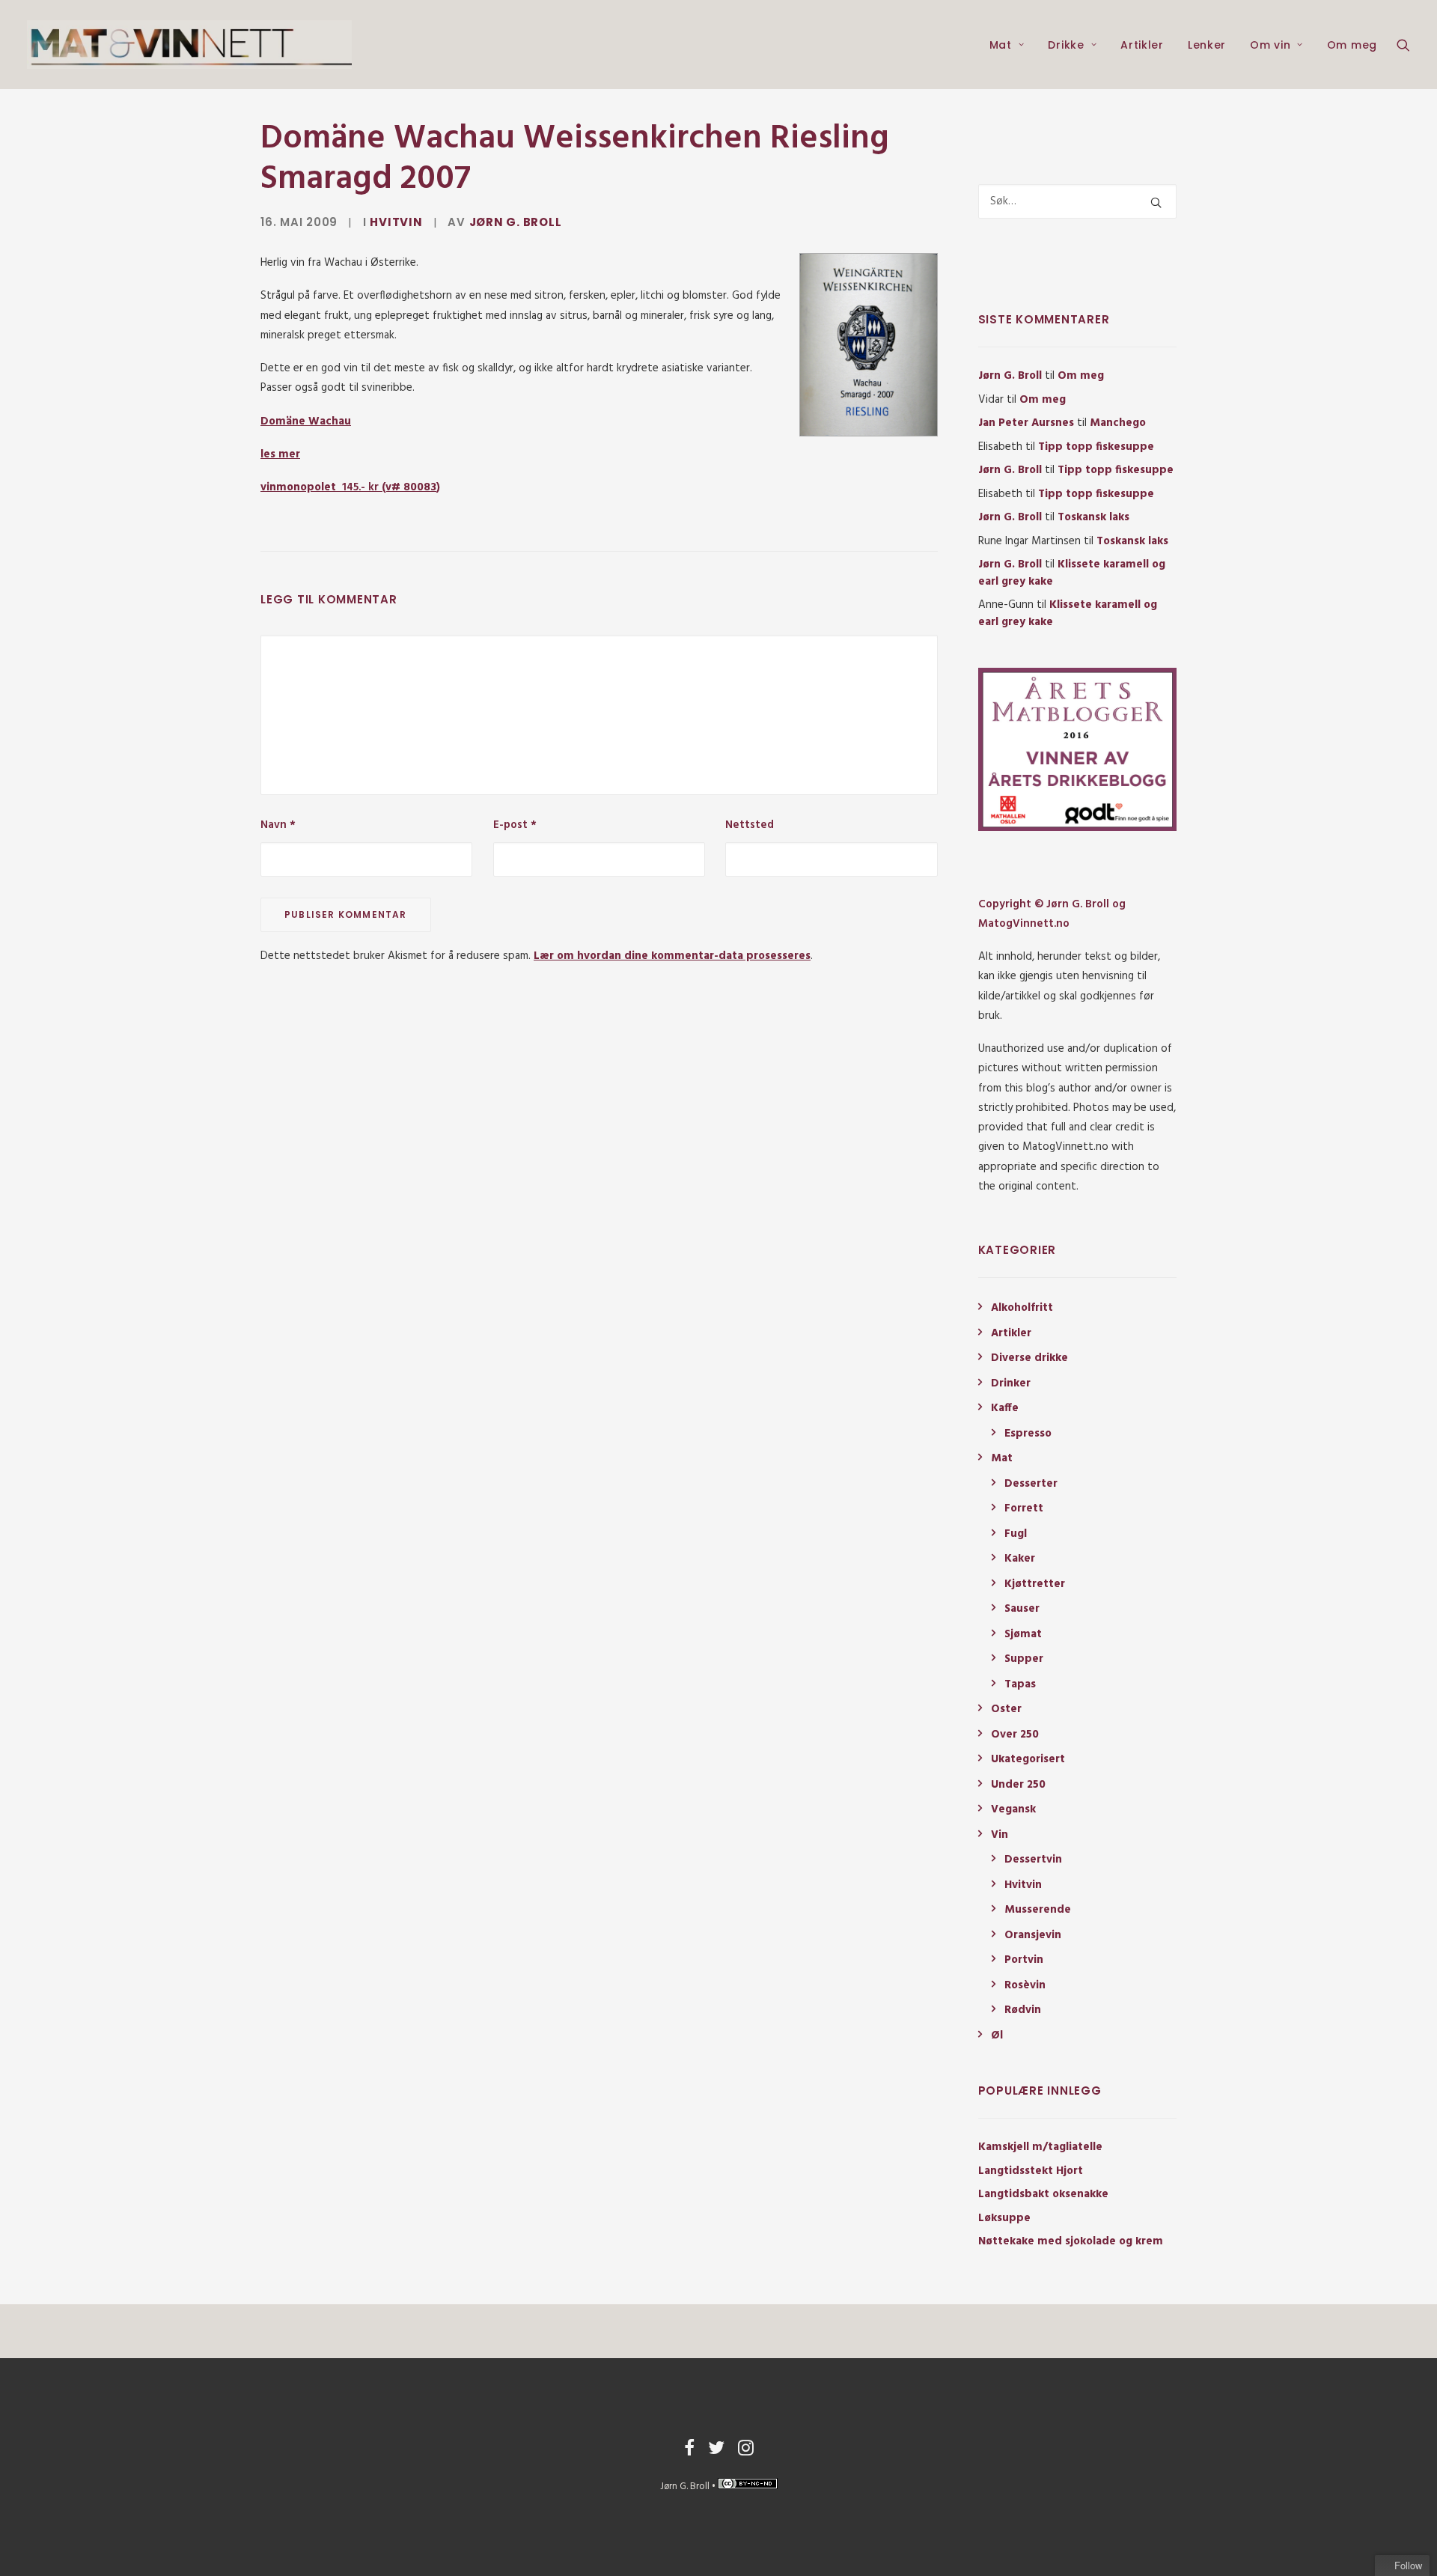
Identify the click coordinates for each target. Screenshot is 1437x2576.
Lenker (1207, 45)
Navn (278, 825)
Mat (1001, 45)
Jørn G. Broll (516, 222)
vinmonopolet (320, 487)
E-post (515, 825)
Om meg (1352, 45)
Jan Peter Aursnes (1026, 423)
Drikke (1066, 45)
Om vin (1270, 45)
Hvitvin (396, 222)
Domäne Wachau (306, 421)
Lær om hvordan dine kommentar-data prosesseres (672, 956)
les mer (280, 454)
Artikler (1142, 45)
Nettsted (750, 825)
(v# (408, 487)
